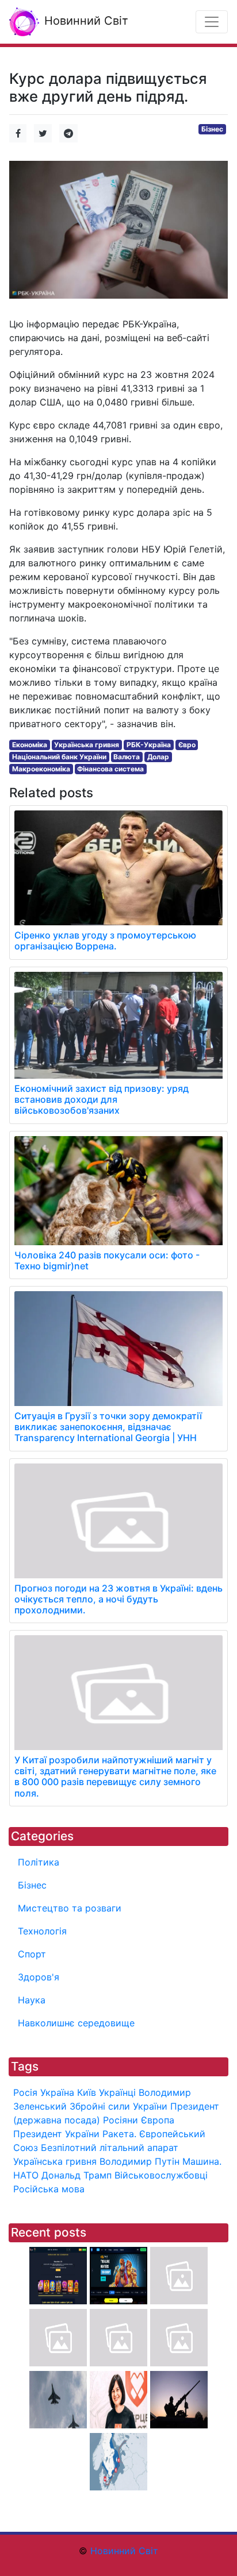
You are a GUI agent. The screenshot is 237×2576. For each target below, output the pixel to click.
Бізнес (212, 129)
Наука (32, 2000)
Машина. (202, 2161)
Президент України (56, 2134)
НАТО (26, 2175)
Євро (187, 745)
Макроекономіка (41, 769)
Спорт (32, 1954)
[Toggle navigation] (212, 22)
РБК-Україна (149, 745)
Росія (25, 2092)
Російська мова (49, 2189)
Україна (57, 2092)
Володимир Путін (139, 2161)
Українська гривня (87, 745)
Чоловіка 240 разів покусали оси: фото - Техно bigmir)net (107, 1260)
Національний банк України (59, 757)
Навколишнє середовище (76, 2023)
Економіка (30, 745)
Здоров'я (39, 1977)
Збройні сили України (118, 2106)
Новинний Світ (85, 21)
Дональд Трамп (77, 2175)
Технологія (42, 1931)
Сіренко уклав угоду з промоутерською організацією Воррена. (105, 941)
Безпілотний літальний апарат (110, 2148)
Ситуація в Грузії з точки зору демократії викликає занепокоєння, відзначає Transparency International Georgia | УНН (108, 1427)
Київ (87, 2092)
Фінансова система (110, 769)
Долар (158, 757)
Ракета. (119, 2134)
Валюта (127, 757)
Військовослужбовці (161, 2175)
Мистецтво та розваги (70, 1908)
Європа (158, 2120)
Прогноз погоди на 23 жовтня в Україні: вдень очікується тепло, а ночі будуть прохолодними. (118, 1599)
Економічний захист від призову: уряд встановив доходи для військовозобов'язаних (102, 1099)
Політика (39, 1862)
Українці (117, 2092)
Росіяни (121, 2120)
